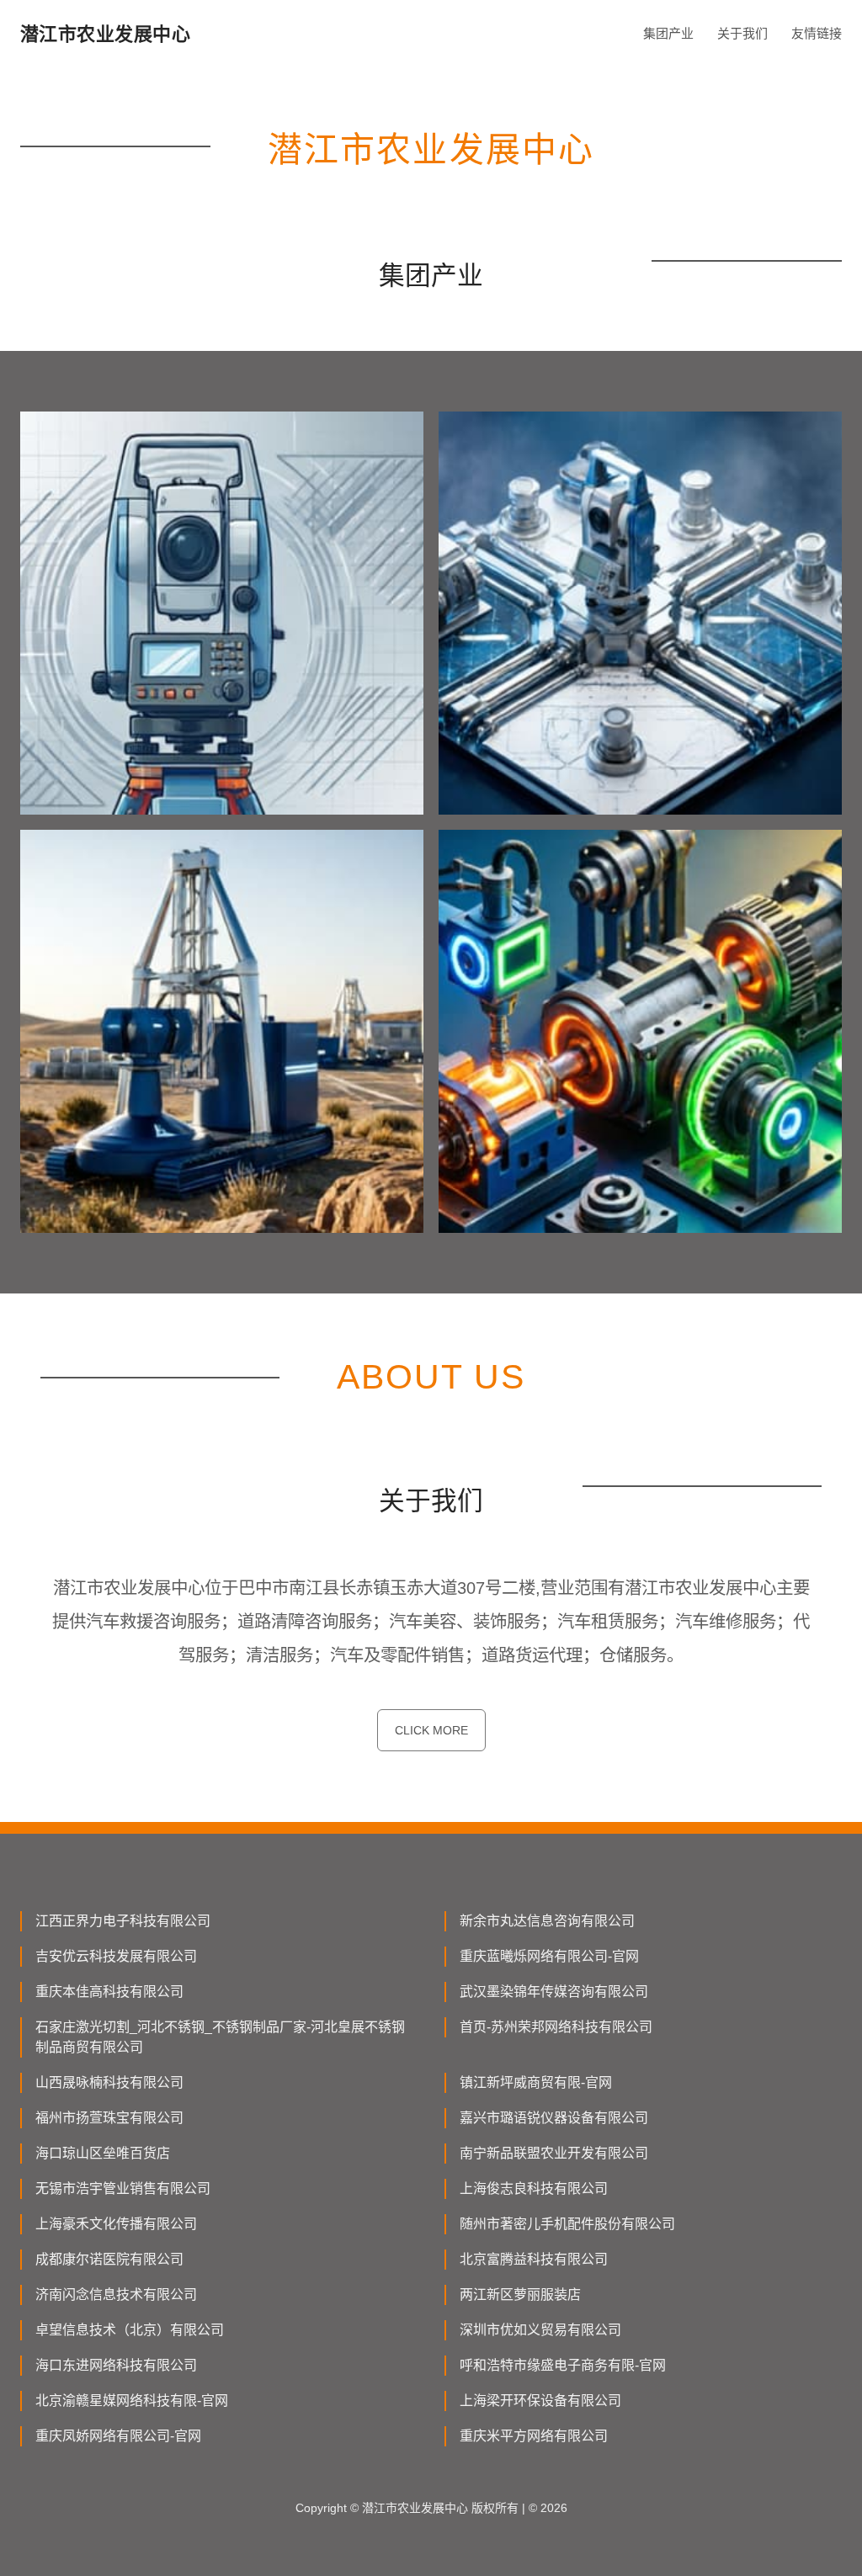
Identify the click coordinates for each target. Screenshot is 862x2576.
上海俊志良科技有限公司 (534, 2188)
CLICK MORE (431, 1730)
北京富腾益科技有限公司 (534, 2259)
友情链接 (817, 33)
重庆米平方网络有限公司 (534, 2436)
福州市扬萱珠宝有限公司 (109, 2118)
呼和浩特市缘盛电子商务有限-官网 (563, 2365)
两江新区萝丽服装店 (520, 2294)
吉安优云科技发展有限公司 (116, 1956)
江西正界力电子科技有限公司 (123, 1921)
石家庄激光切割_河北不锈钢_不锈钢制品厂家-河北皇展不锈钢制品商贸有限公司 (220, 2037)
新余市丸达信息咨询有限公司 (547, 1921)
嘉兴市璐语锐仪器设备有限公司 (554, 2118)
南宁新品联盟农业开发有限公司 (554, 2153)
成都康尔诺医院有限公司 (109, 2259)
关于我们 (742, 33)
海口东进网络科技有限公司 (116, 2365)
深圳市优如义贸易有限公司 (540, 2330)
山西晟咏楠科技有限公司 (109, 2082)
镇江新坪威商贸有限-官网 (536, 2082)
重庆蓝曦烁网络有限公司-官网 (549, 1956)
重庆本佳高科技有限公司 (109, 1992)
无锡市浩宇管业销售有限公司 (123, 2188)
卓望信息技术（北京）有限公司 (130, 2330)
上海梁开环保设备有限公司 (540, 2401)
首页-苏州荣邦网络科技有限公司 (556, 2027)
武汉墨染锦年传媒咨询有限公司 (554, 1992)
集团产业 (668, 33)
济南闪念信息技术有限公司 (116, 2294)
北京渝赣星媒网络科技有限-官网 (132, 2401)
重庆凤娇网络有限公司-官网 (118, 2436)
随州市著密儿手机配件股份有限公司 (567, 2224)
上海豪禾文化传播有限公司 (116, 2224)
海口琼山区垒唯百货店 (103, 2153)
